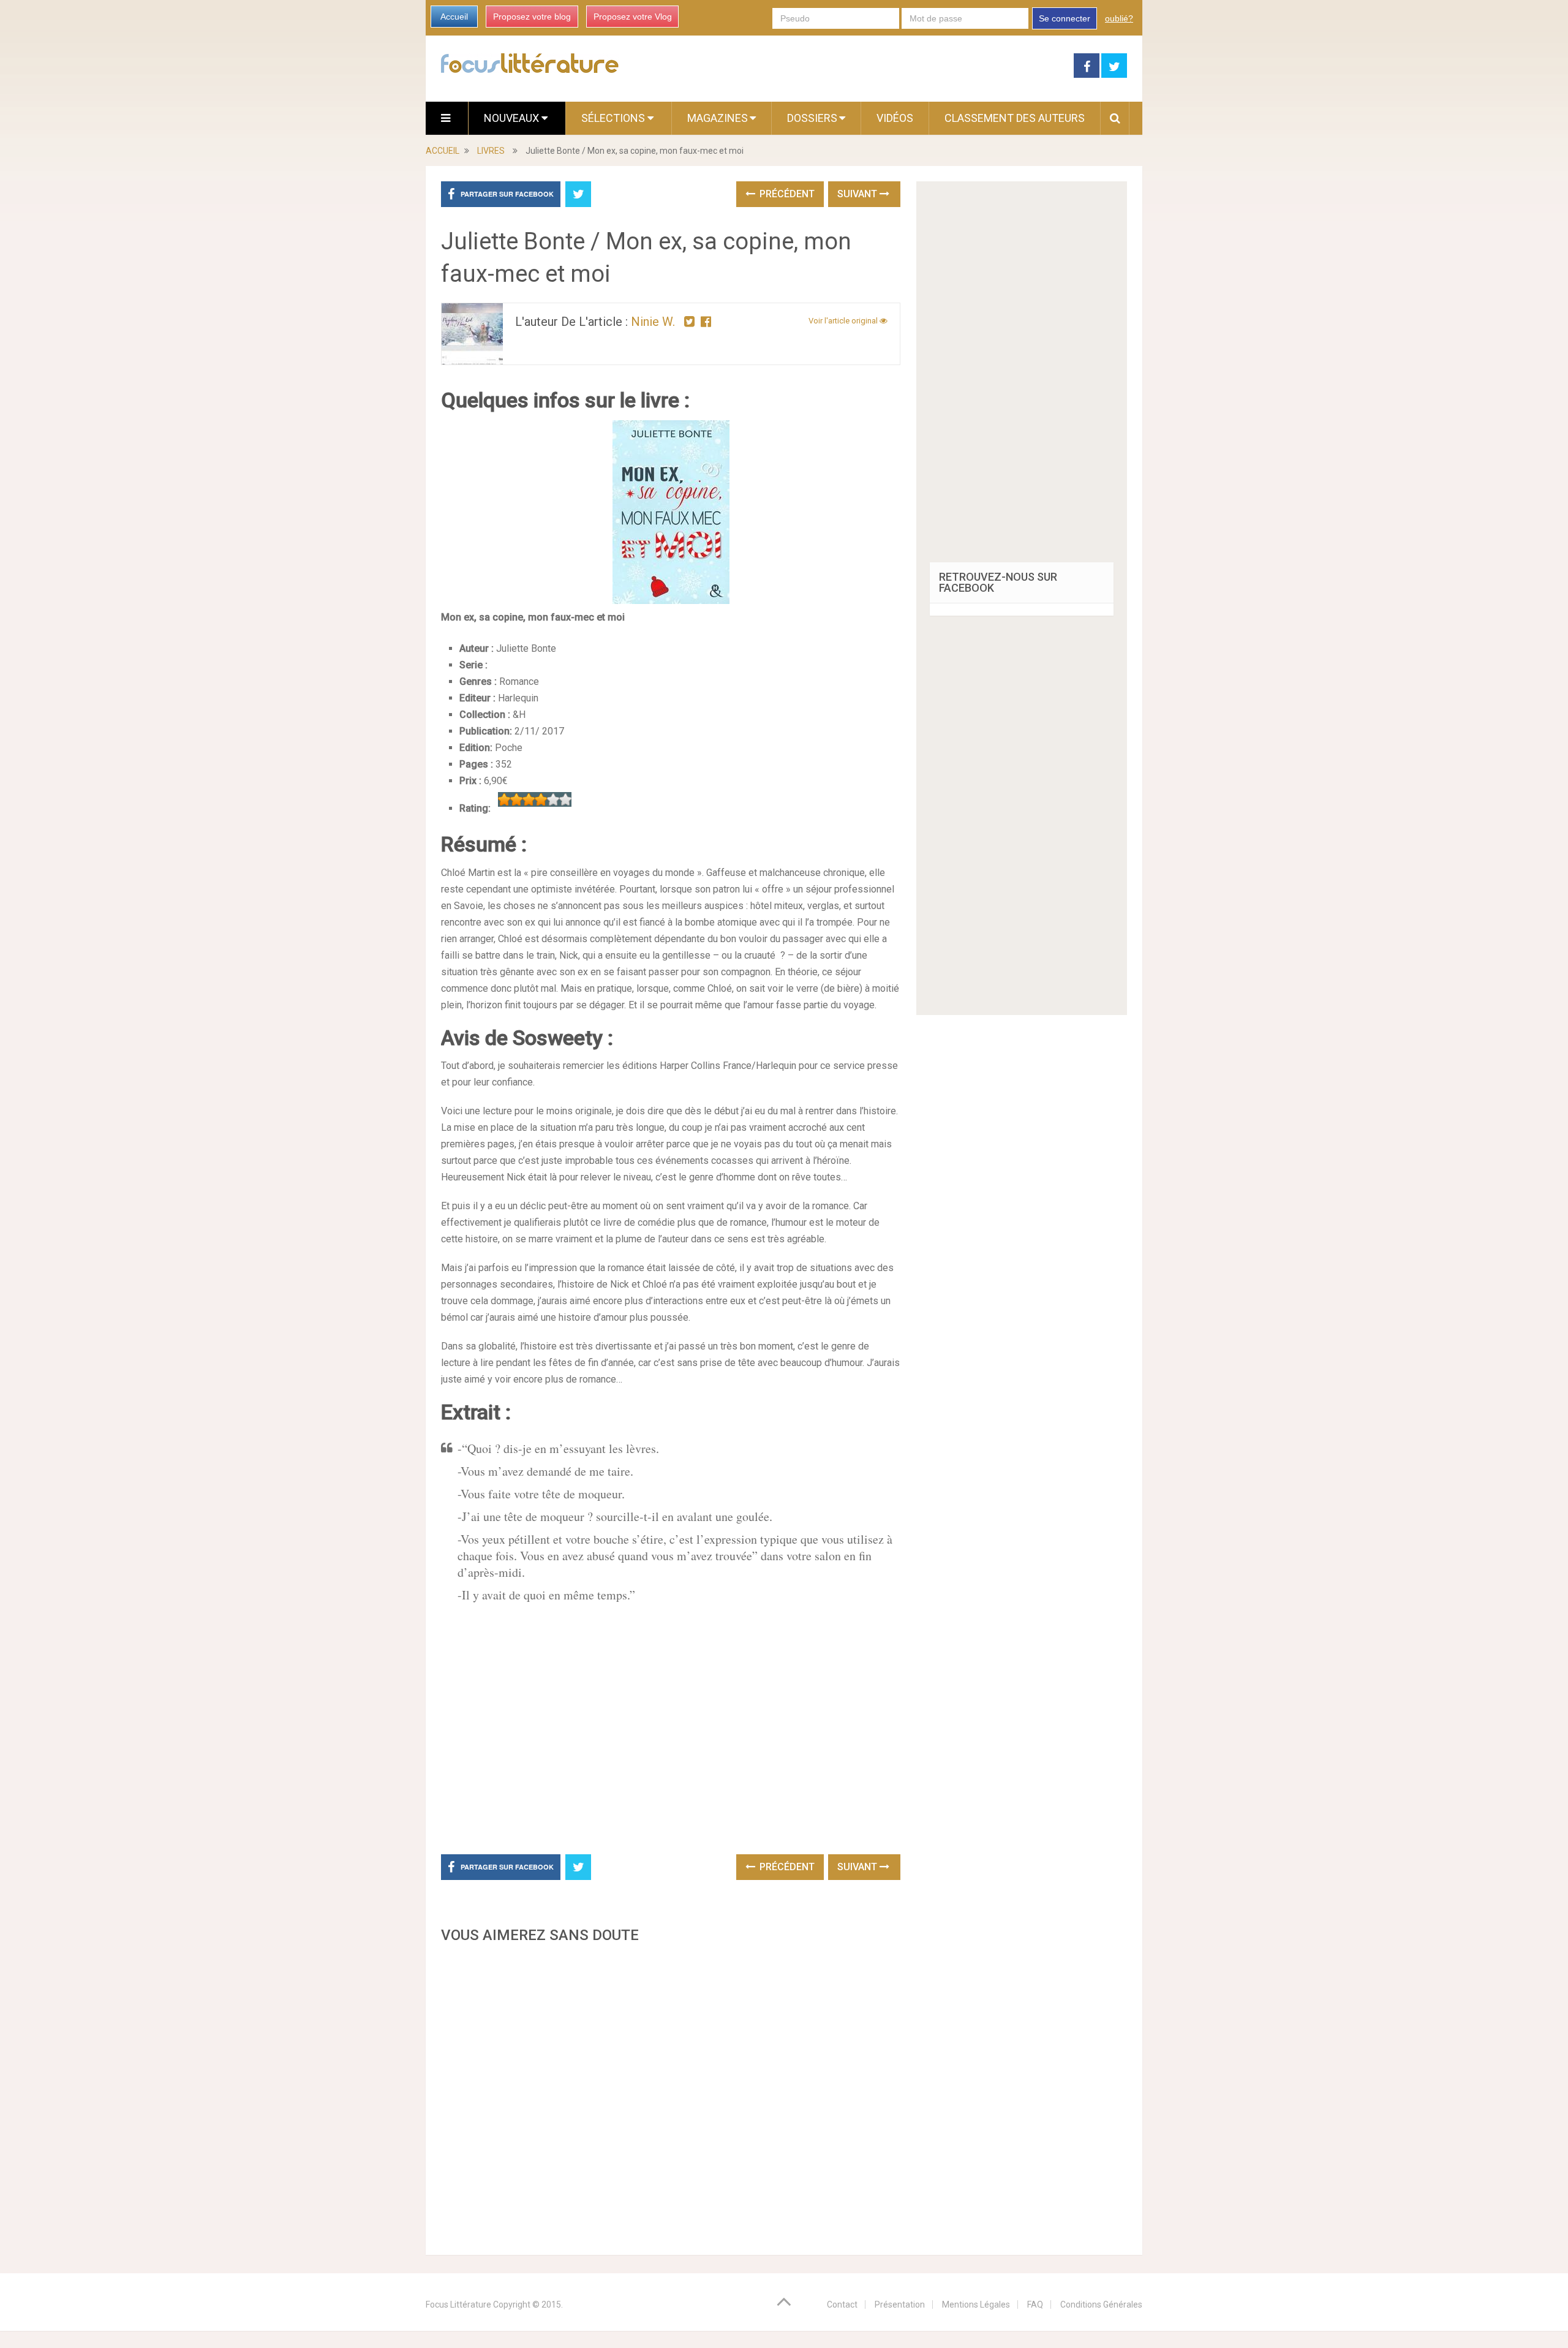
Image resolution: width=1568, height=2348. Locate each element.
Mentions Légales (976, 2305)
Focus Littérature (458, 2305)
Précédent (786, 194)
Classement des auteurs (1015, 118)
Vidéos (895, 118)
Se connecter (1065, 18)
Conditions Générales (1101, 2305)
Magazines (718, 118)
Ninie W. (653, 322)
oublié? (1119, 18)
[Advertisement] (671, 2096)
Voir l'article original (844, 321)
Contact (842, 2305)
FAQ (1035, 2305)
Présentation (900, 2305)
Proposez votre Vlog (633, 17)
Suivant (858, 194)
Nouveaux (513, 118)
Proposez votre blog (532, 17)
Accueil (454, 17)
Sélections (614, 118)
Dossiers (812, 118)
